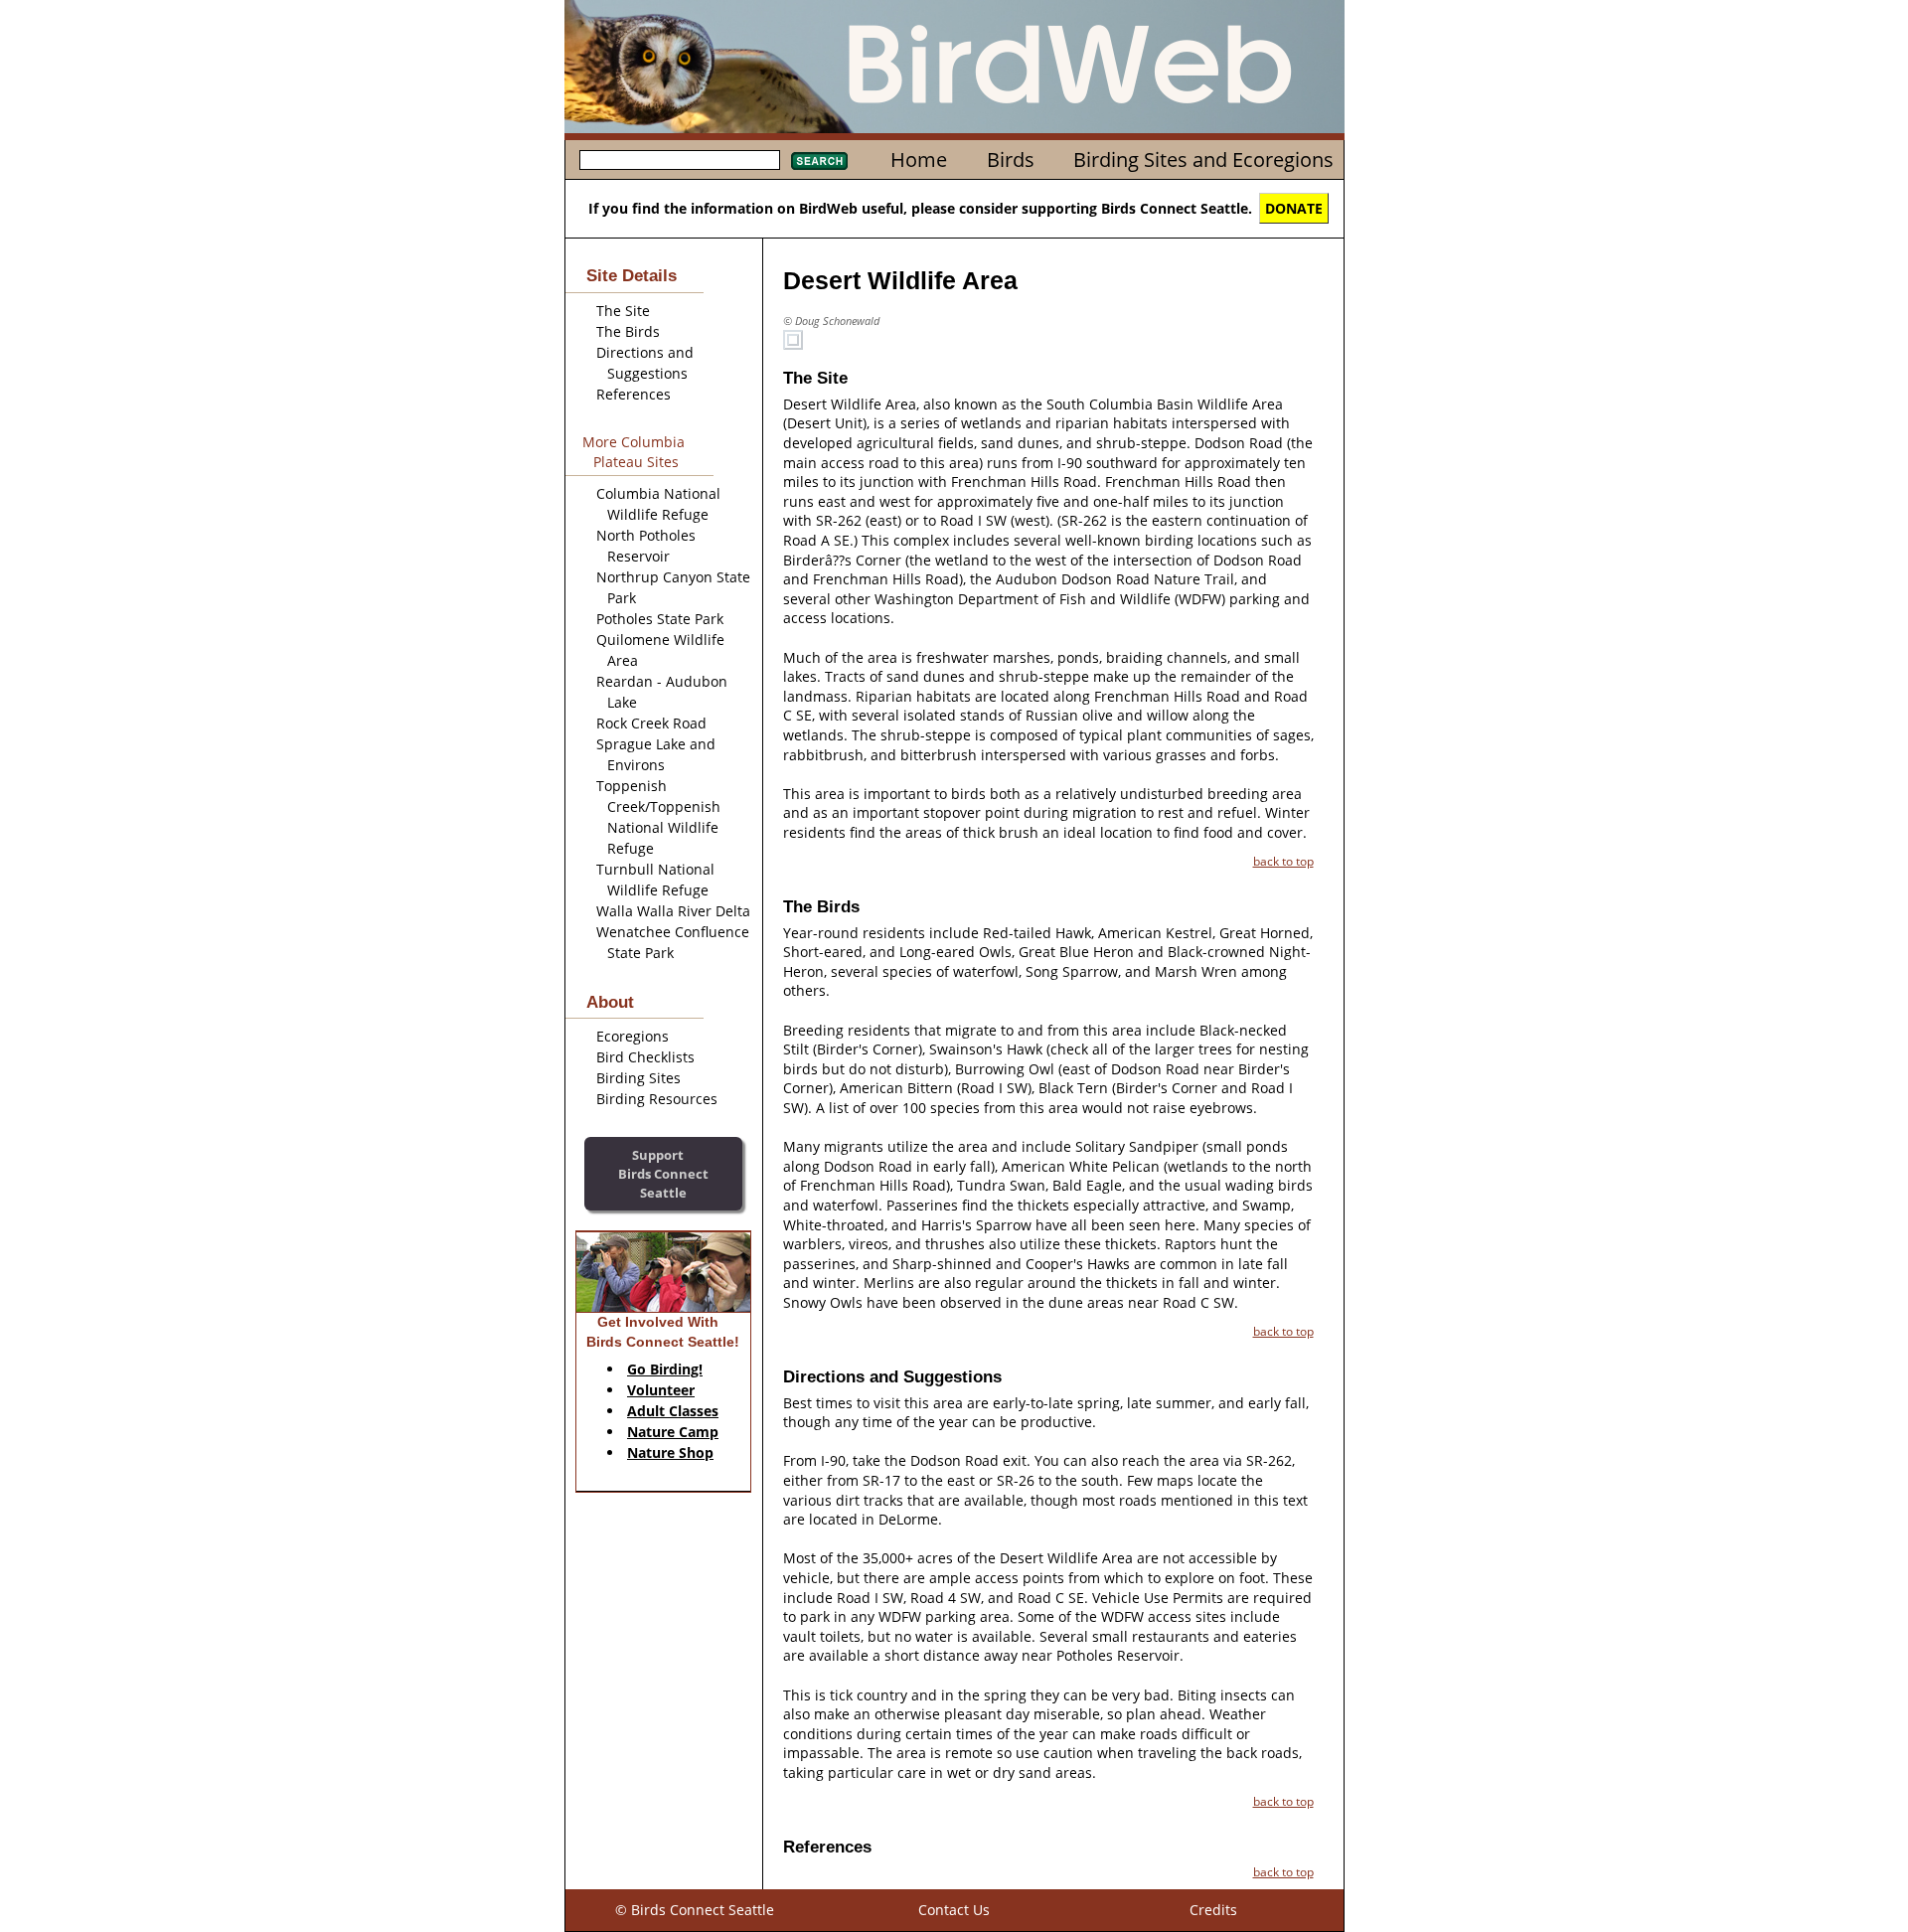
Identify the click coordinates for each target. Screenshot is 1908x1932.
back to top (1283, 861)
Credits (1213, 1910)
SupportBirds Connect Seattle (663, 1173)
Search (819, 161)
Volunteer (661, 1390)
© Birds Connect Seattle (695, 1910)
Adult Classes (673, 1411)
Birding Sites (638, 1078)
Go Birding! (665, 1369)
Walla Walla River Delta (673, 911)
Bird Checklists (645, 1057)
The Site (623, 311)
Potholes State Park (660, 619)
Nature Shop (670, 1452)
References (634, 394)
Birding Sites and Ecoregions (1203, 160)
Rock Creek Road (651, 723)
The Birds (628, 331)
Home (919, 160)
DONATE (1294, 208)
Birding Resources (657, 1099)
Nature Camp (673, 1432)
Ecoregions (633, 1036)
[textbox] (680, 160)
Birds (1011, 160)
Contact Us (954, 1910)
